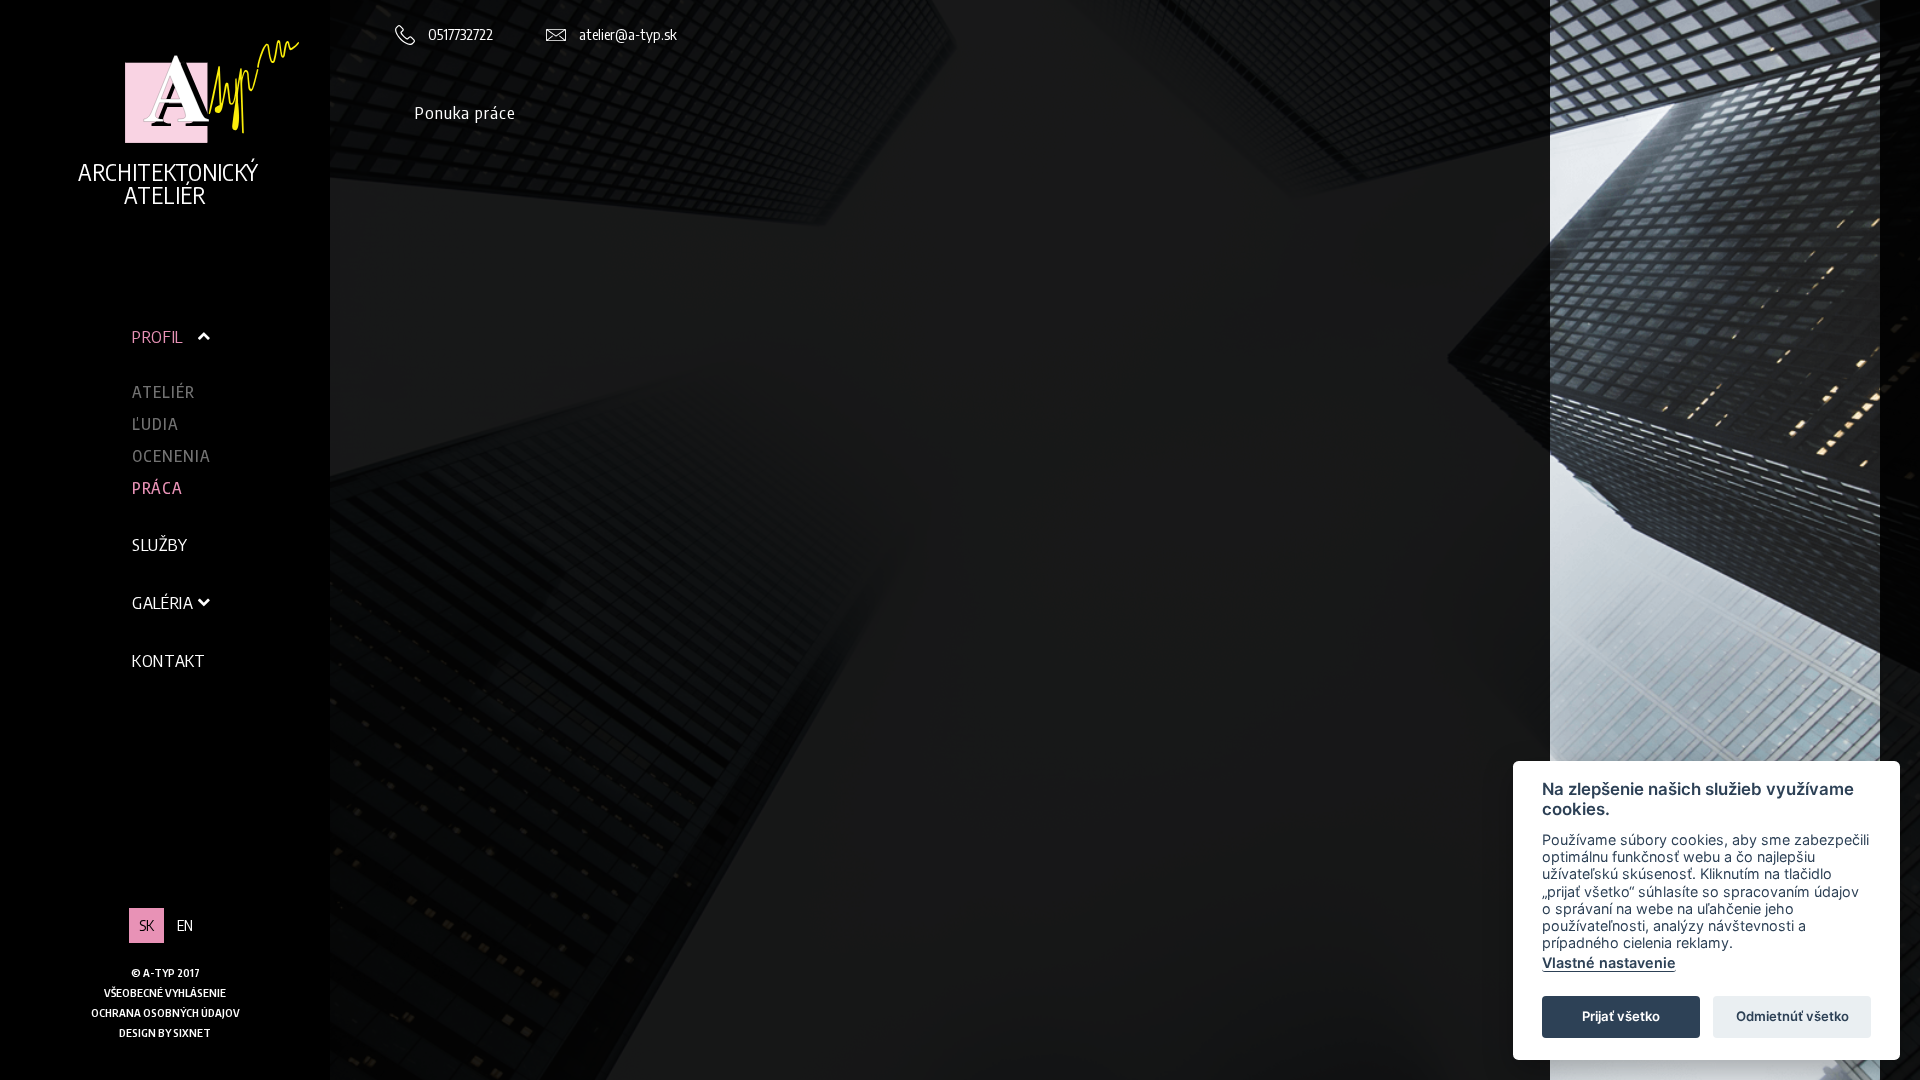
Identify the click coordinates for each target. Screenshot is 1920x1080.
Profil (157, 336)
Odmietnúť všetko (1792, 1016)
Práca (157, 488)
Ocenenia (171, 456)
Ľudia (155, 424)
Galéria (163, 602)
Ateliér (163, 392)
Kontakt (169, 660)
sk (146, 925)
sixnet (192, 1032)
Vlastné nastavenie (1609, 962)
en (185, 925)
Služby (160, 544)
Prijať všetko (1621, 1016)
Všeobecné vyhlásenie (165, 992)
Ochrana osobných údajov (165, 1012)
